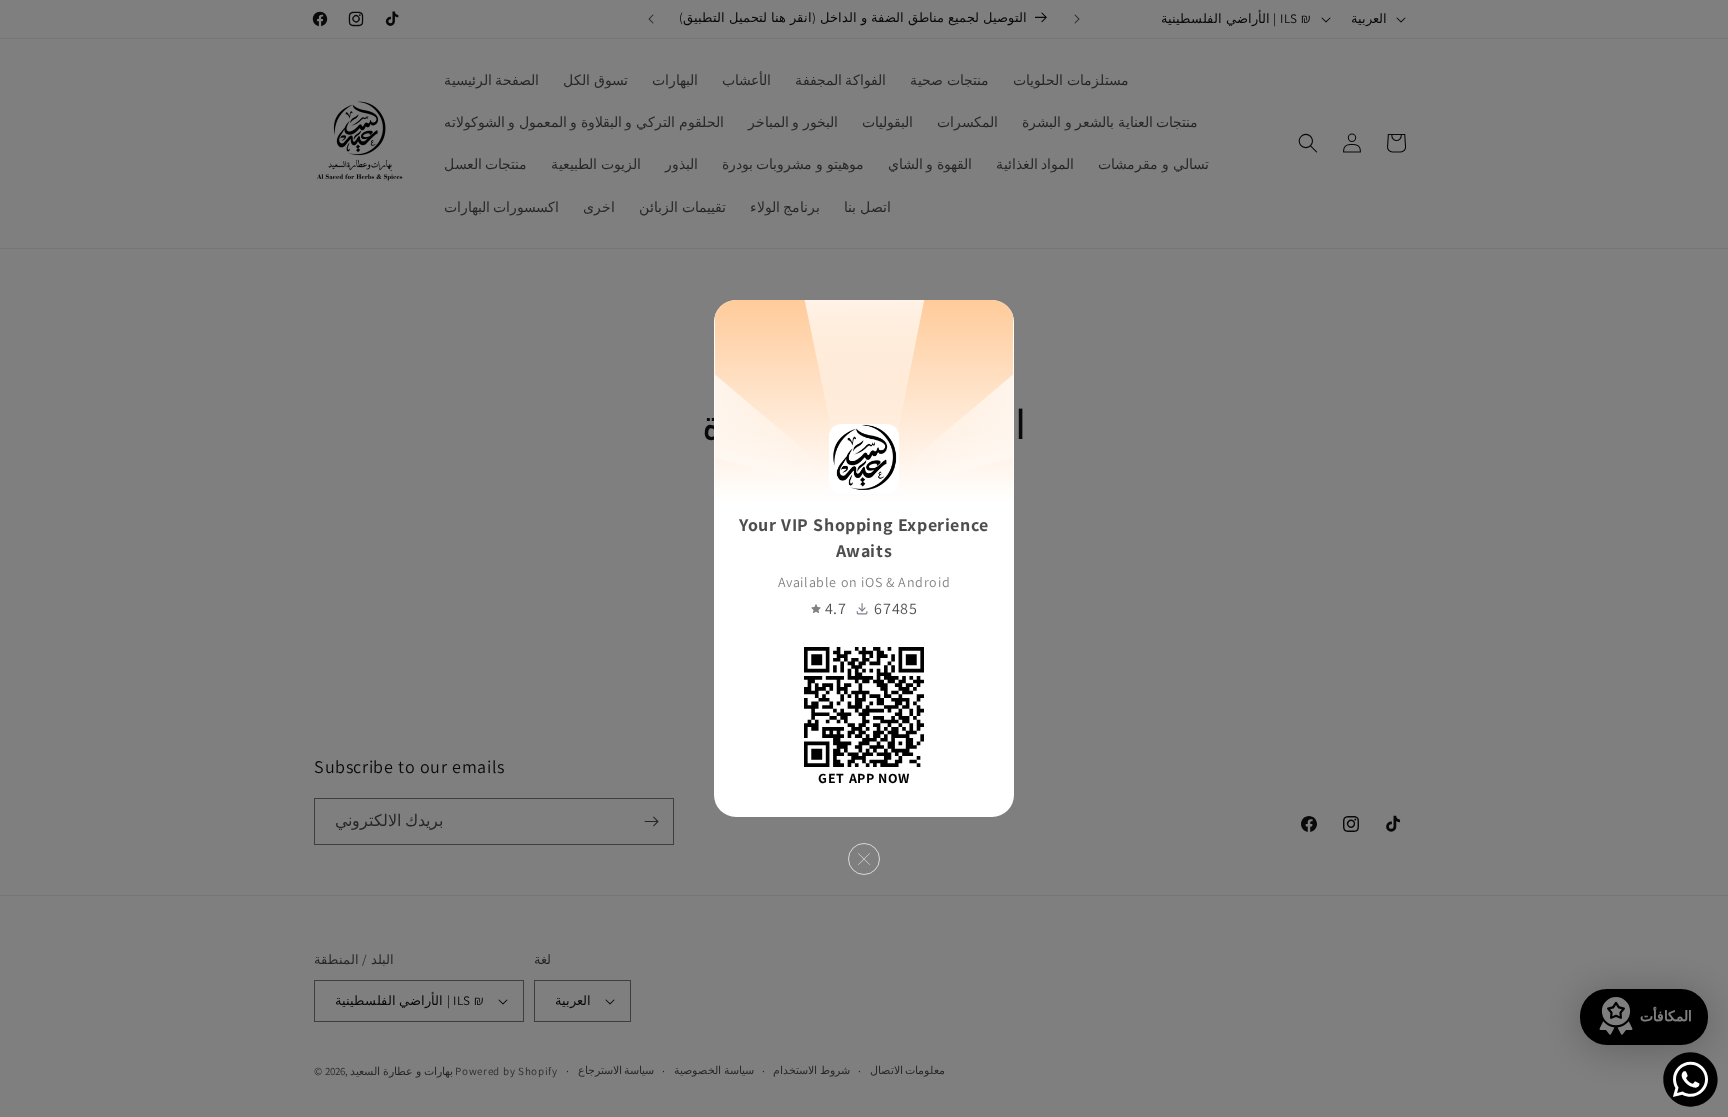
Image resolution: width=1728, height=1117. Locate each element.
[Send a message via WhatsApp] (1690, 1079)
